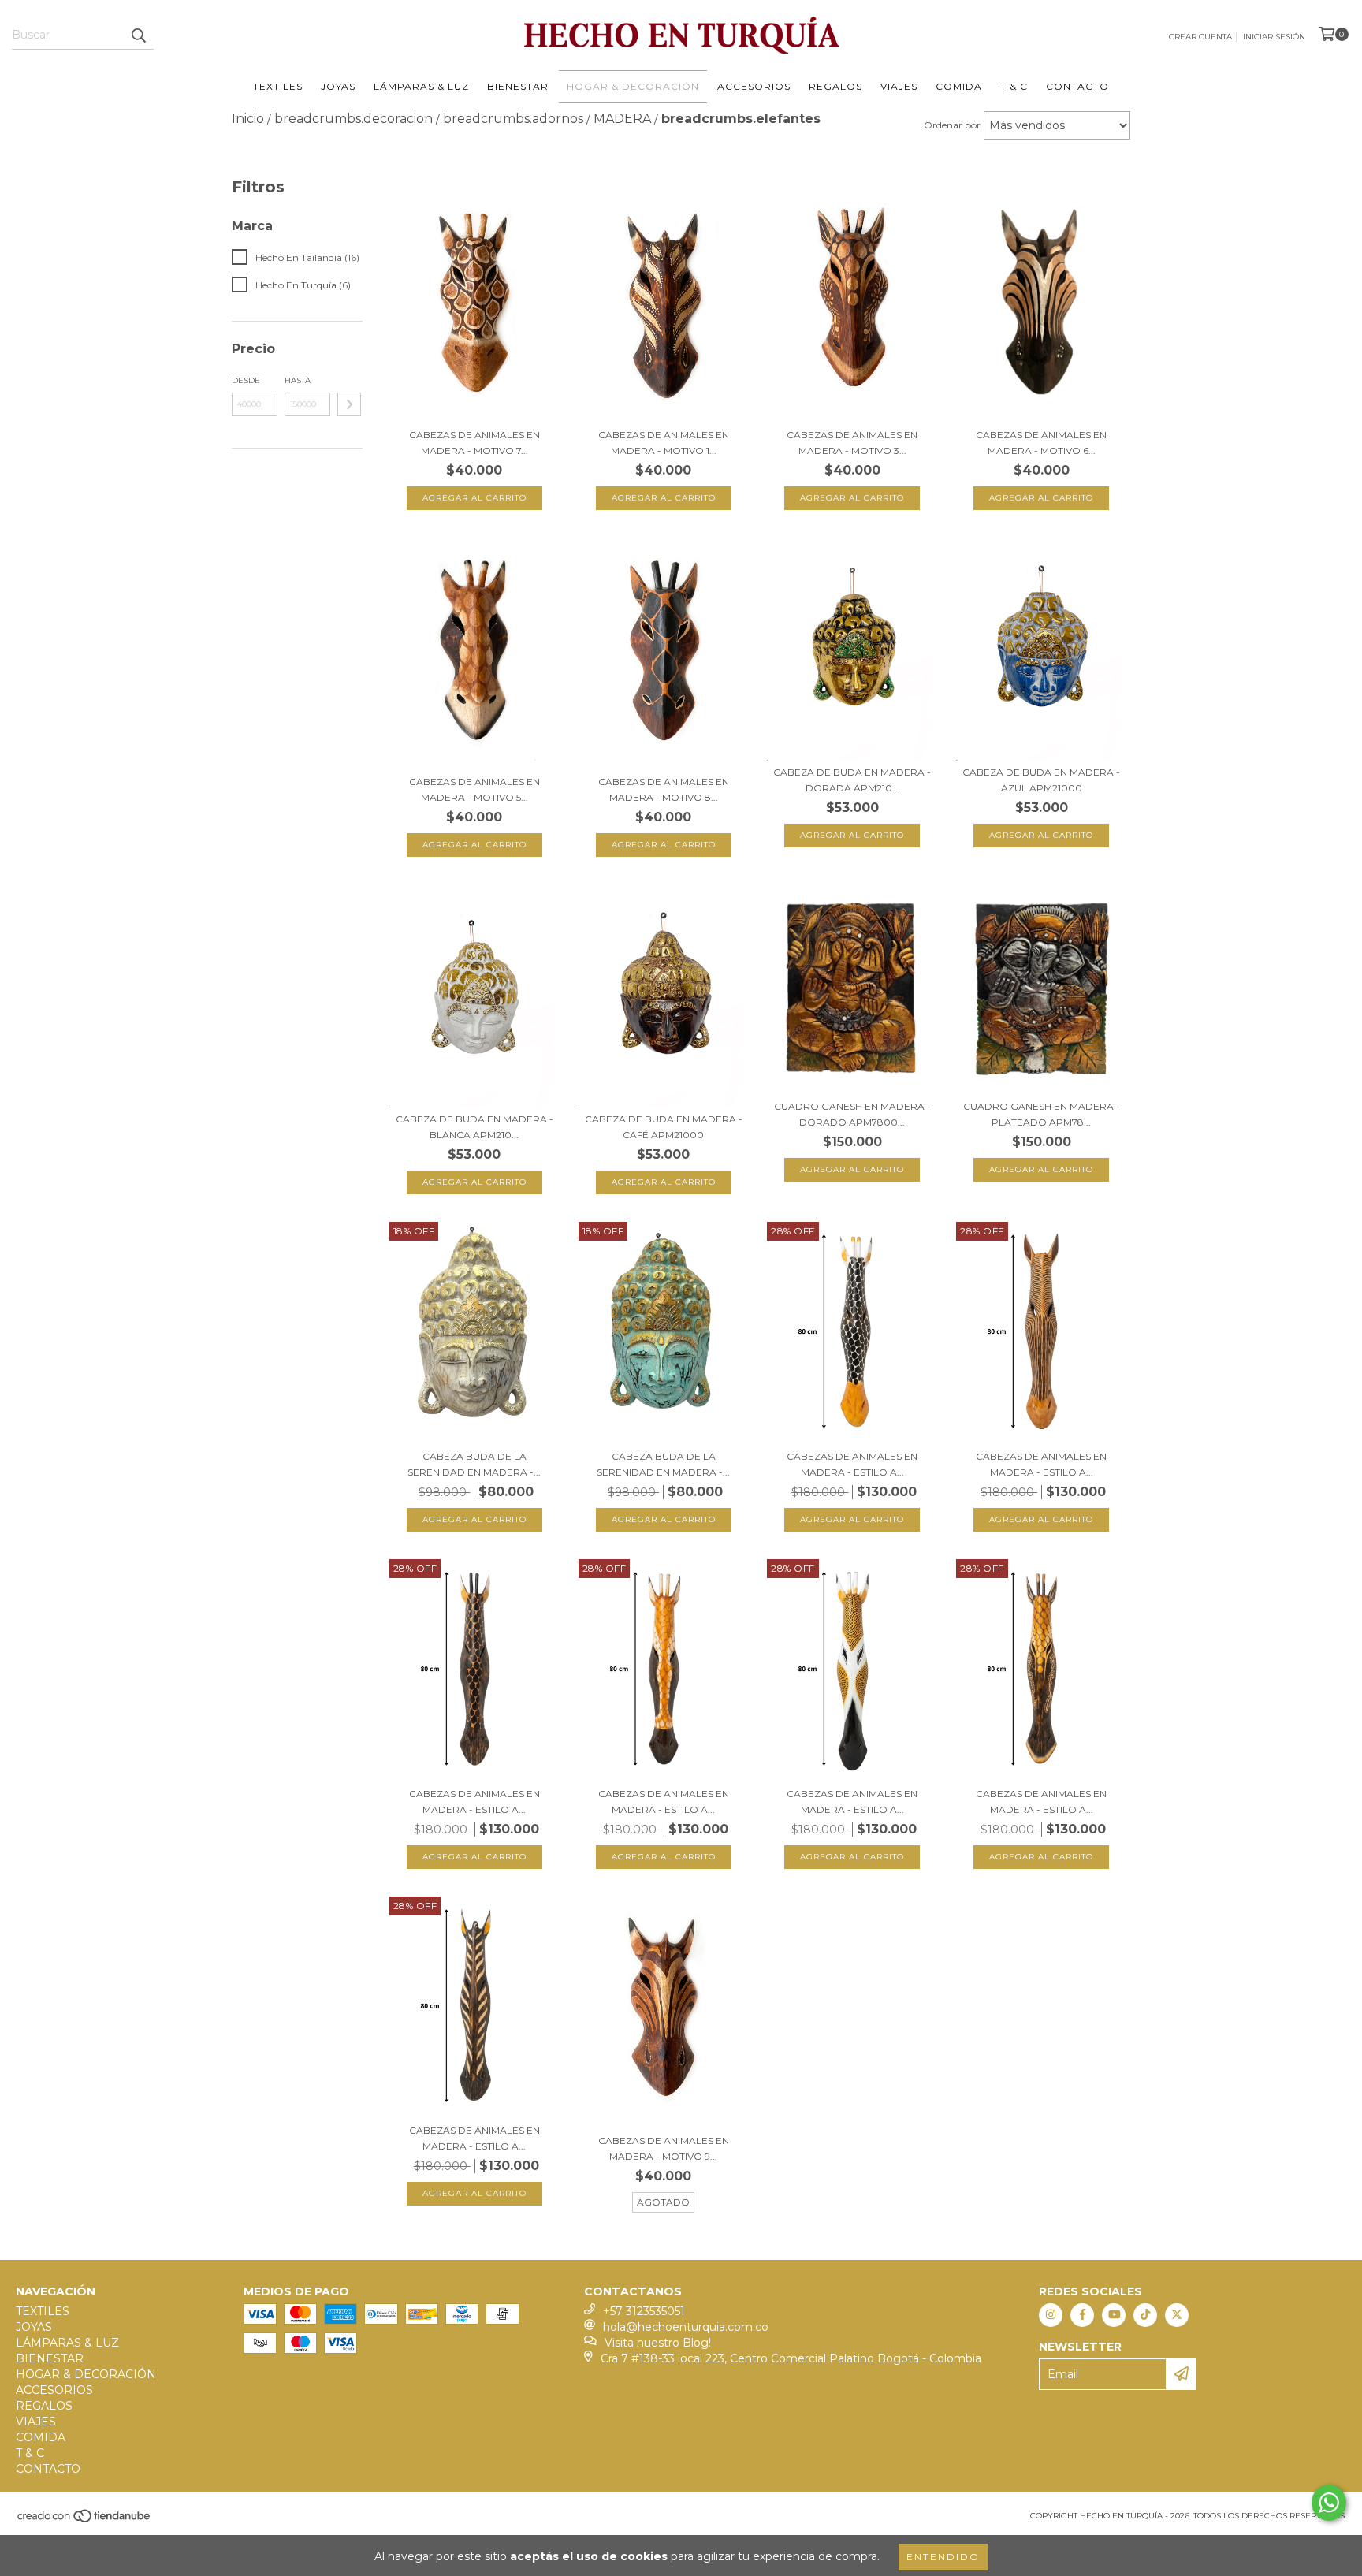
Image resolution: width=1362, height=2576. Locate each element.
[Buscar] (138, 35)
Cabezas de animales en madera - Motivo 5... (474, 789)
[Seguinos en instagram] (1051, 2315)
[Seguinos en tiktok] (1145, 2315)
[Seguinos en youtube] (1114, 2315)
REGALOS (835, 86)
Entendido (943, 2557)
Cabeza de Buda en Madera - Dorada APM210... (852, 780)
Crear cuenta (1200, 37)
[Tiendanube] (85, 2520)
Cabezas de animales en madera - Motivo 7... (474, 443)
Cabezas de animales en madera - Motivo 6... (1041, 443)
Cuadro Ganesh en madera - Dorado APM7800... (852, 1114)
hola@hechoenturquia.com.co (686, 2327)
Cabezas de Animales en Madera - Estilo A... (852, 1464)
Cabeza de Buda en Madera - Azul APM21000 (1041, 780)
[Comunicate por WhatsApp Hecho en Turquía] (1329, 2503)
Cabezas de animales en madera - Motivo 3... (852, 443)
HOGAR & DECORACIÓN (633, 86)
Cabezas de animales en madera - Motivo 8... (664, 789)
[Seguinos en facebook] (1082, 2315)
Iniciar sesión (1274, 37)
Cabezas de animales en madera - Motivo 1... (664, 443)
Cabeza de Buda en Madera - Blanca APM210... (474, 1127)
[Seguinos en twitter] (1177, 2315)
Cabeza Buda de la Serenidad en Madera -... (474, 1464)
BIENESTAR (518, 86)
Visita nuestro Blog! (658, 2343)
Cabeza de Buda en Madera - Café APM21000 (664, 1127)
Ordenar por (952, 125)
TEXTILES (278, 86)
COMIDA (959, 86)
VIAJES (899, 86)
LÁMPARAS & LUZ (421, 86)
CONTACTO (1077, 86)
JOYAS (338, 86)
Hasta (298, 380)
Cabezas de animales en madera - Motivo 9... (664, 2148)
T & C (1014, 86)
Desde (246, 380)
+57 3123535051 (644, 2311)
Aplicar (349, 404)
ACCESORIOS (754, 86)
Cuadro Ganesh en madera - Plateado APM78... (1042, 1114)
